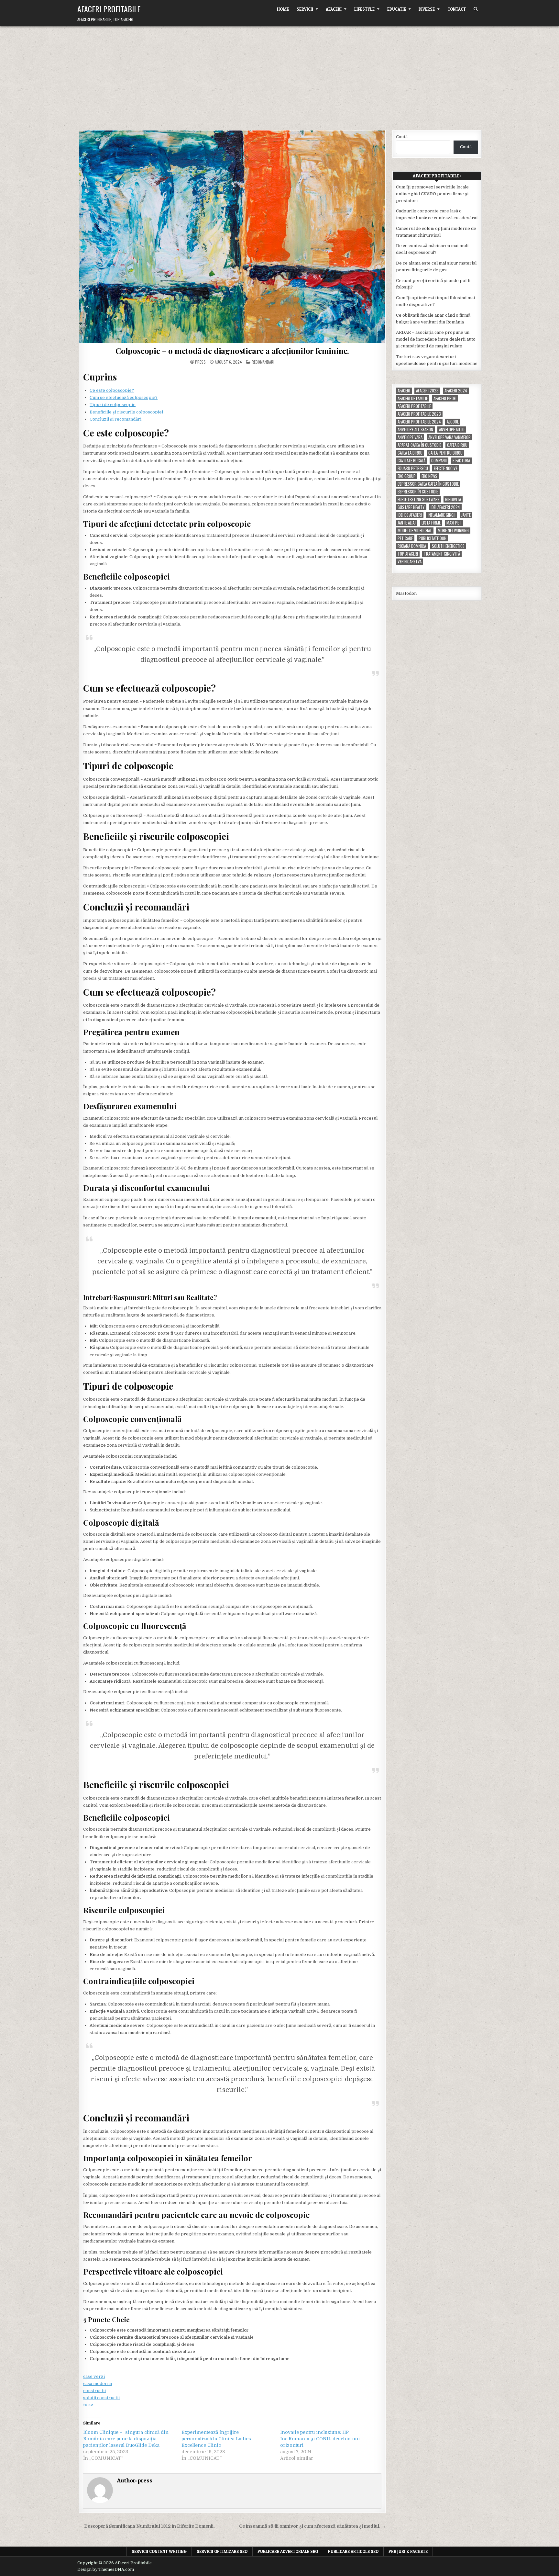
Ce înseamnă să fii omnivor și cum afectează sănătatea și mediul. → (312, 2526)
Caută (402, 137)
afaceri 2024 (456, 391)
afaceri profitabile (414, 406)
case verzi (94, 2376)
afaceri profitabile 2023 (419, 414)
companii (439, 461)
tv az (88, 2405)
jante (466, 515)
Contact (457, 9)
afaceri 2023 (427, 391)
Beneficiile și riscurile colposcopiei (126, 412)
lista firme (431, 523)
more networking (453, 531)
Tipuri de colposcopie (113, 405)
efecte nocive (446, 468)
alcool (453, 422)
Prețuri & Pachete (408, 2551)
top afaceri (408, 554)
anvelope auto (452, 429)
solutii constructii (101, 2398)
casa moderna (98, 2384)
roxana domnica (412, 546)
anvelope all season (415, 429)
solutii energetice (448, 546)
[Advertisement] (279, 75)
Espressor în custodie (418, 492)
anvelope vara (410, 437)
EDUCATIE (397, 9)
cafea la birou (410, 453)
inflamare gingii (442, 515)
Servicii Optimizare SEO (222, 2551)
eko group (407, 476)
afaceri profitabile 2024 (419, 422)
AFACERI (334, 9)
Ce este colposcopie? (112, 390)
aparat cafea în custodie (419, 445)
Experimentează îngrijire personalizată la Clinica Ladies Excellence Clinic (216, 2439)
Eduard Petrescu (413, 468)
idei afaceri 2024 (445, 507)
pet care (405, 538)
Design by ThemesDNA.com (106, 2570)
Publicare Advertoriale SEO (288, 2551)
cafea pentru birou (445, 453)
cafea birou (457, 445)
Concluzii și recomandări (115, 419)
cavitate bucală (411, 461)
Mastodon (406, 593)
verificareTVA (410, 562)
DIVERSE (427, 9)
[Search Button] (476, 9)
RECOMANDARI (263, 362)
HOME (283, 9)
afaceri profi (445, 398)
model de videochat (415, 531)
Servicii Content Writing (159, 2551)
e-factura (461, 461)
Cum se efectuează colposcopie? (124, 397)
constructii (94, 2391)
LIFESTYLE (364, 9)
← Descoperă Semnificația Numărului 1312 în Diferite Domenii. (147, 2526)
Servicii (305, 9)
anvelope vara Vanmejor (449, 437)
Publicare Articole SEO (353, 2551)
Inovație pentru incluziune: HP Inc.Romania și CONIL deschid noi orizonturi (320, 2439)
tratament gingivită (442, 554)
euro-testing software (418, 499)
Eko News (429, 476)
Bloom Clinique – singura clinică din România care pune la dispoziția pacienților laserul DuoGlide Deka (126, 2439)
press (200, 362)
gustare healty (411, 507)
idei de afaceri (410, 515)
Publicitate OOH (433, 538)
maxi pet (454, 523)
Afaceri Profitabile (109, 9)
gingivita (453, 499)
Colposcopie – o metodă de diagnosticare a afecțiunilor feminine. (232, 351)
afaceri (404, 391)
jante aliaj (407, 523)
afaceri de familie (413, 398)
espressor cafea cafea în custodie (428, 484)
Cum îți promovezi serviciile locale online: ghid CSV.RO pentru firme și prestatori (432, 194)
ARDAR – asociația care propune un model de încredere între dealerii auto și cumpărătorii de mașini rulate (436, 339)
